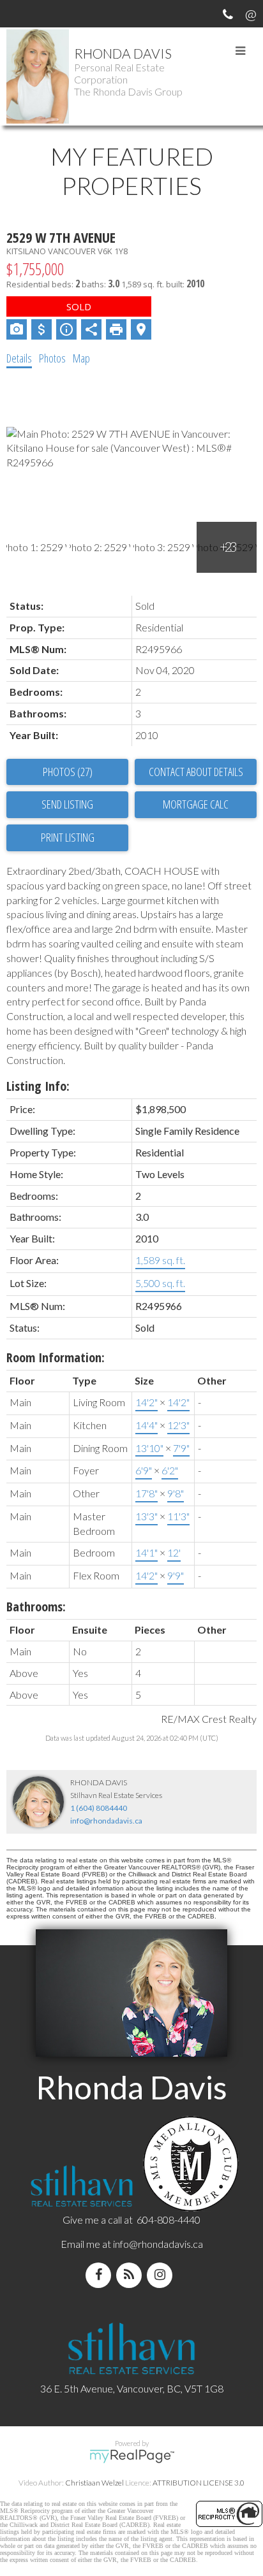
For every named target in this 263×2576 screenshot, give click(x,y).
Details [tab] (19, 358)
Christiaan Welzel (94, 2483)
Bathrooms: (36, 1607)
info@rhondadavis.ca (106, 1821)
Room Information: (56, 1357)
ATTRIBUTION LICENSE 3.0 (199, 2483)
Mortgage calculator (196, 805)
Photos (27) (68, 772)
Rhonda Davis (123, 53)
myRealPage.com (132, 2456)
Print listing (68, 837)
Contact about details (196, 772)
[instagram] (162, 2275)
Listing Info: (38, 1086)
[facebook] (101, 2275)
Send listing (67, 804)
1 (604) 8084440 (99, 1808)
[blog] (131, 2275)
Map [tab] (81, 358)
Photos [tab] (52, 358)
